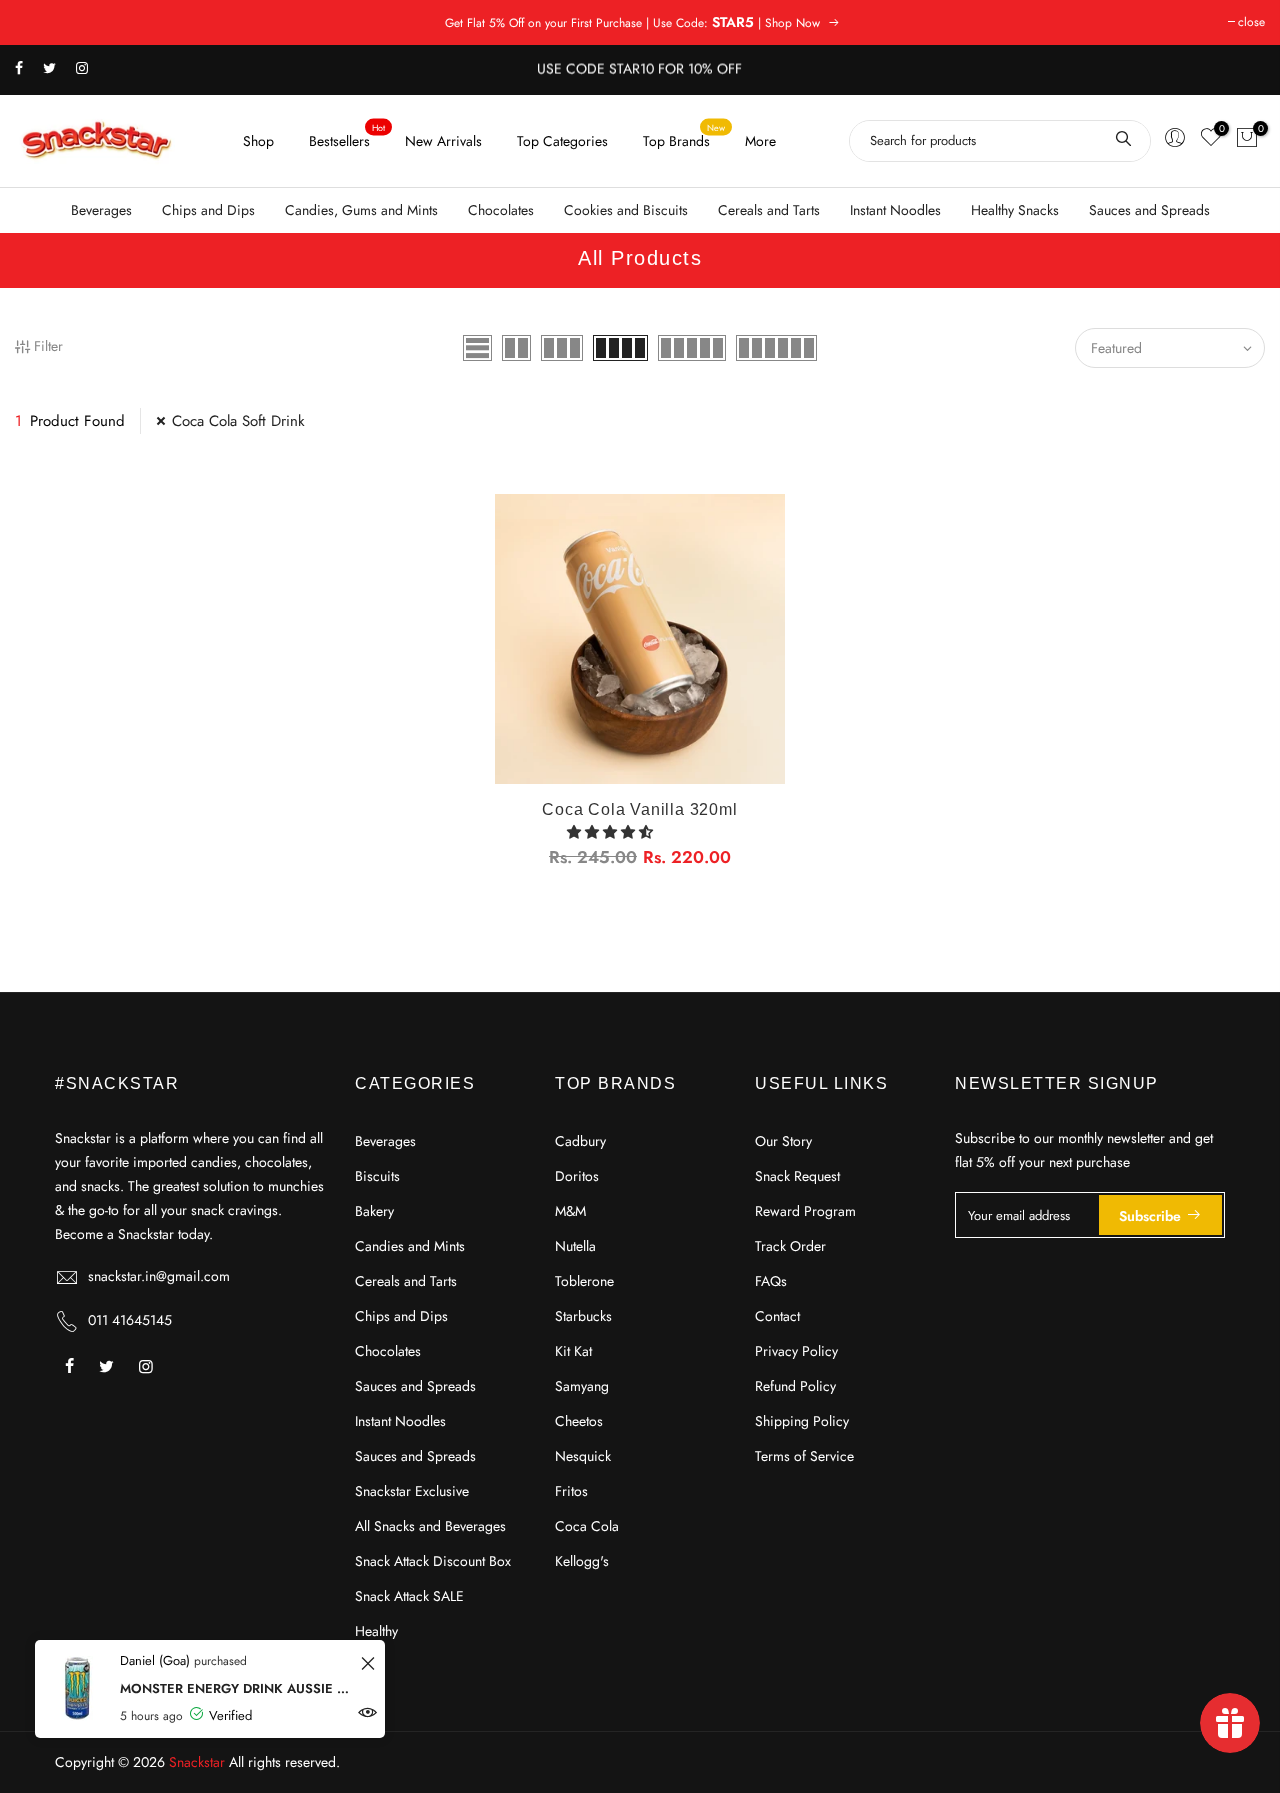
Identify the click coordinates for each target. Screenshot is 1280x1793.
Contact (777, 1316)
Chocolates (501, 210)
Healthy (376, 1631)
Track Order (790, 1246)
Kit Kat (573, 1351)
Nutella (575, 1246)
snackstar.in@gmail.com (159, 1276)
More (760, 141)
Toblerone (584, 1281)
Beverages (101, 210)
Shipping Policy (802, 1421)
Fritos (571, 1491)
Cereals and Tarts (769, 210)
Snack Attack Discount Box (433, 1561)
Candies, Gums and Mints (361, 210)
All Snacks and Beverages (430, 1526)
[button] (612, 832)
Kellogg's (582, 1561)
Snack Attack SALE (409, 1596)
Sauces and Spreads (1149, 210)
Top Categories (562, 141)
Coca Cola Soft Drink (238, 421)
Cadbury (580, 1141)
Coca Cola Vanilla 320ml (639, 809)
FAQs (771, 1281)
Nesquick (583, 1456)
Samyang (582, 1386)
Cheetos (579, 1421)
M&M (570, 1211)
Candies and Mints (410, 1246)
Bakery (374, 1211)
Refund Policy (795, 1386)
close (1251, 22)
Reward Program (805, 1211)
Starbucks (583, 1316)
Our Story (783, 1141)
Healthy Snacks (1015, 210)
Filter (48, 346)
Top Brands (684, 135)
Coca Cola (587, 1526)
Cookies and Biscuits (626, 210)
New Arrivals (443, 141)
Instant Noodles (895, 210)
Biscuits (377, 1176)
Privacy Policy (796, 1351)
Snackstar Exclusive (412, 1491)
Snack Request (797, 1176)
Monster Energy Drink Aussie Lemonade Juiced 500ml (237, 1688)
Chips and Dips (208, 210)
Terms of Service (804, 1456)
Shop (258, 141)
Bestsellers (347, 135)
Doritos (577, 1176)
